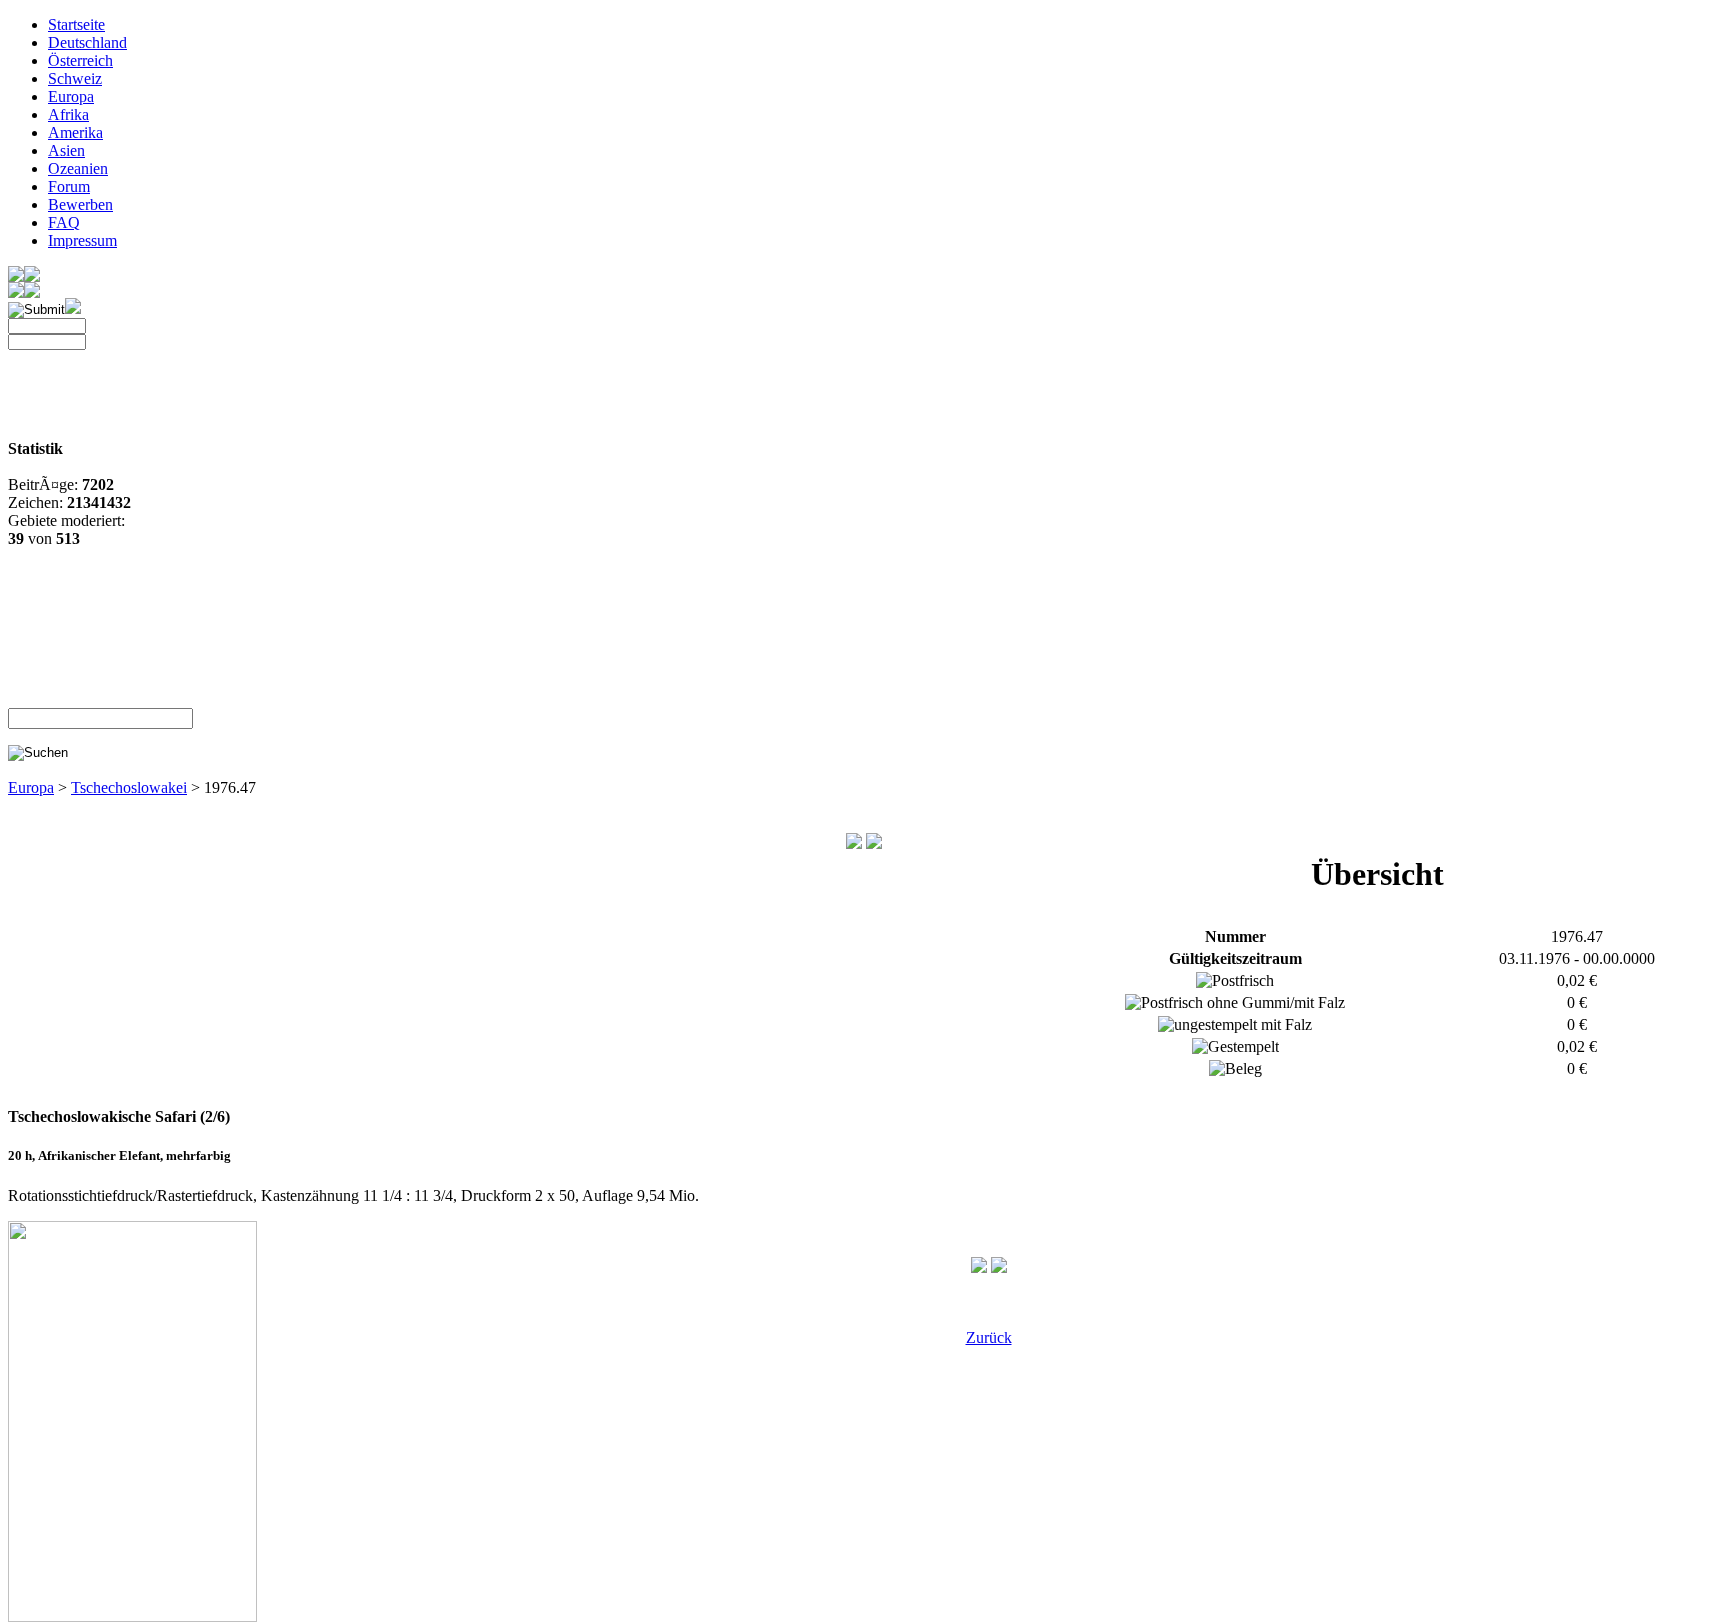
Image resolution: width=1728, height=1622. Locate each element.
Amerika (75, 132)
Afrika (68, 114)
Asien (66, 150)
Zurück (989, 1337)
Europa (71, 96)
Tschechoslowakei (129, 787)
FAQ (64, 222)
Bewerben (80, 204)
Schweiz (75, 78)
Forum (69, 186)
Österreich (80, 60)
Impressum (82, 240)
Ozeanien (78, 168)
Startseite (76, 24)
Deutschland (87, 42)
